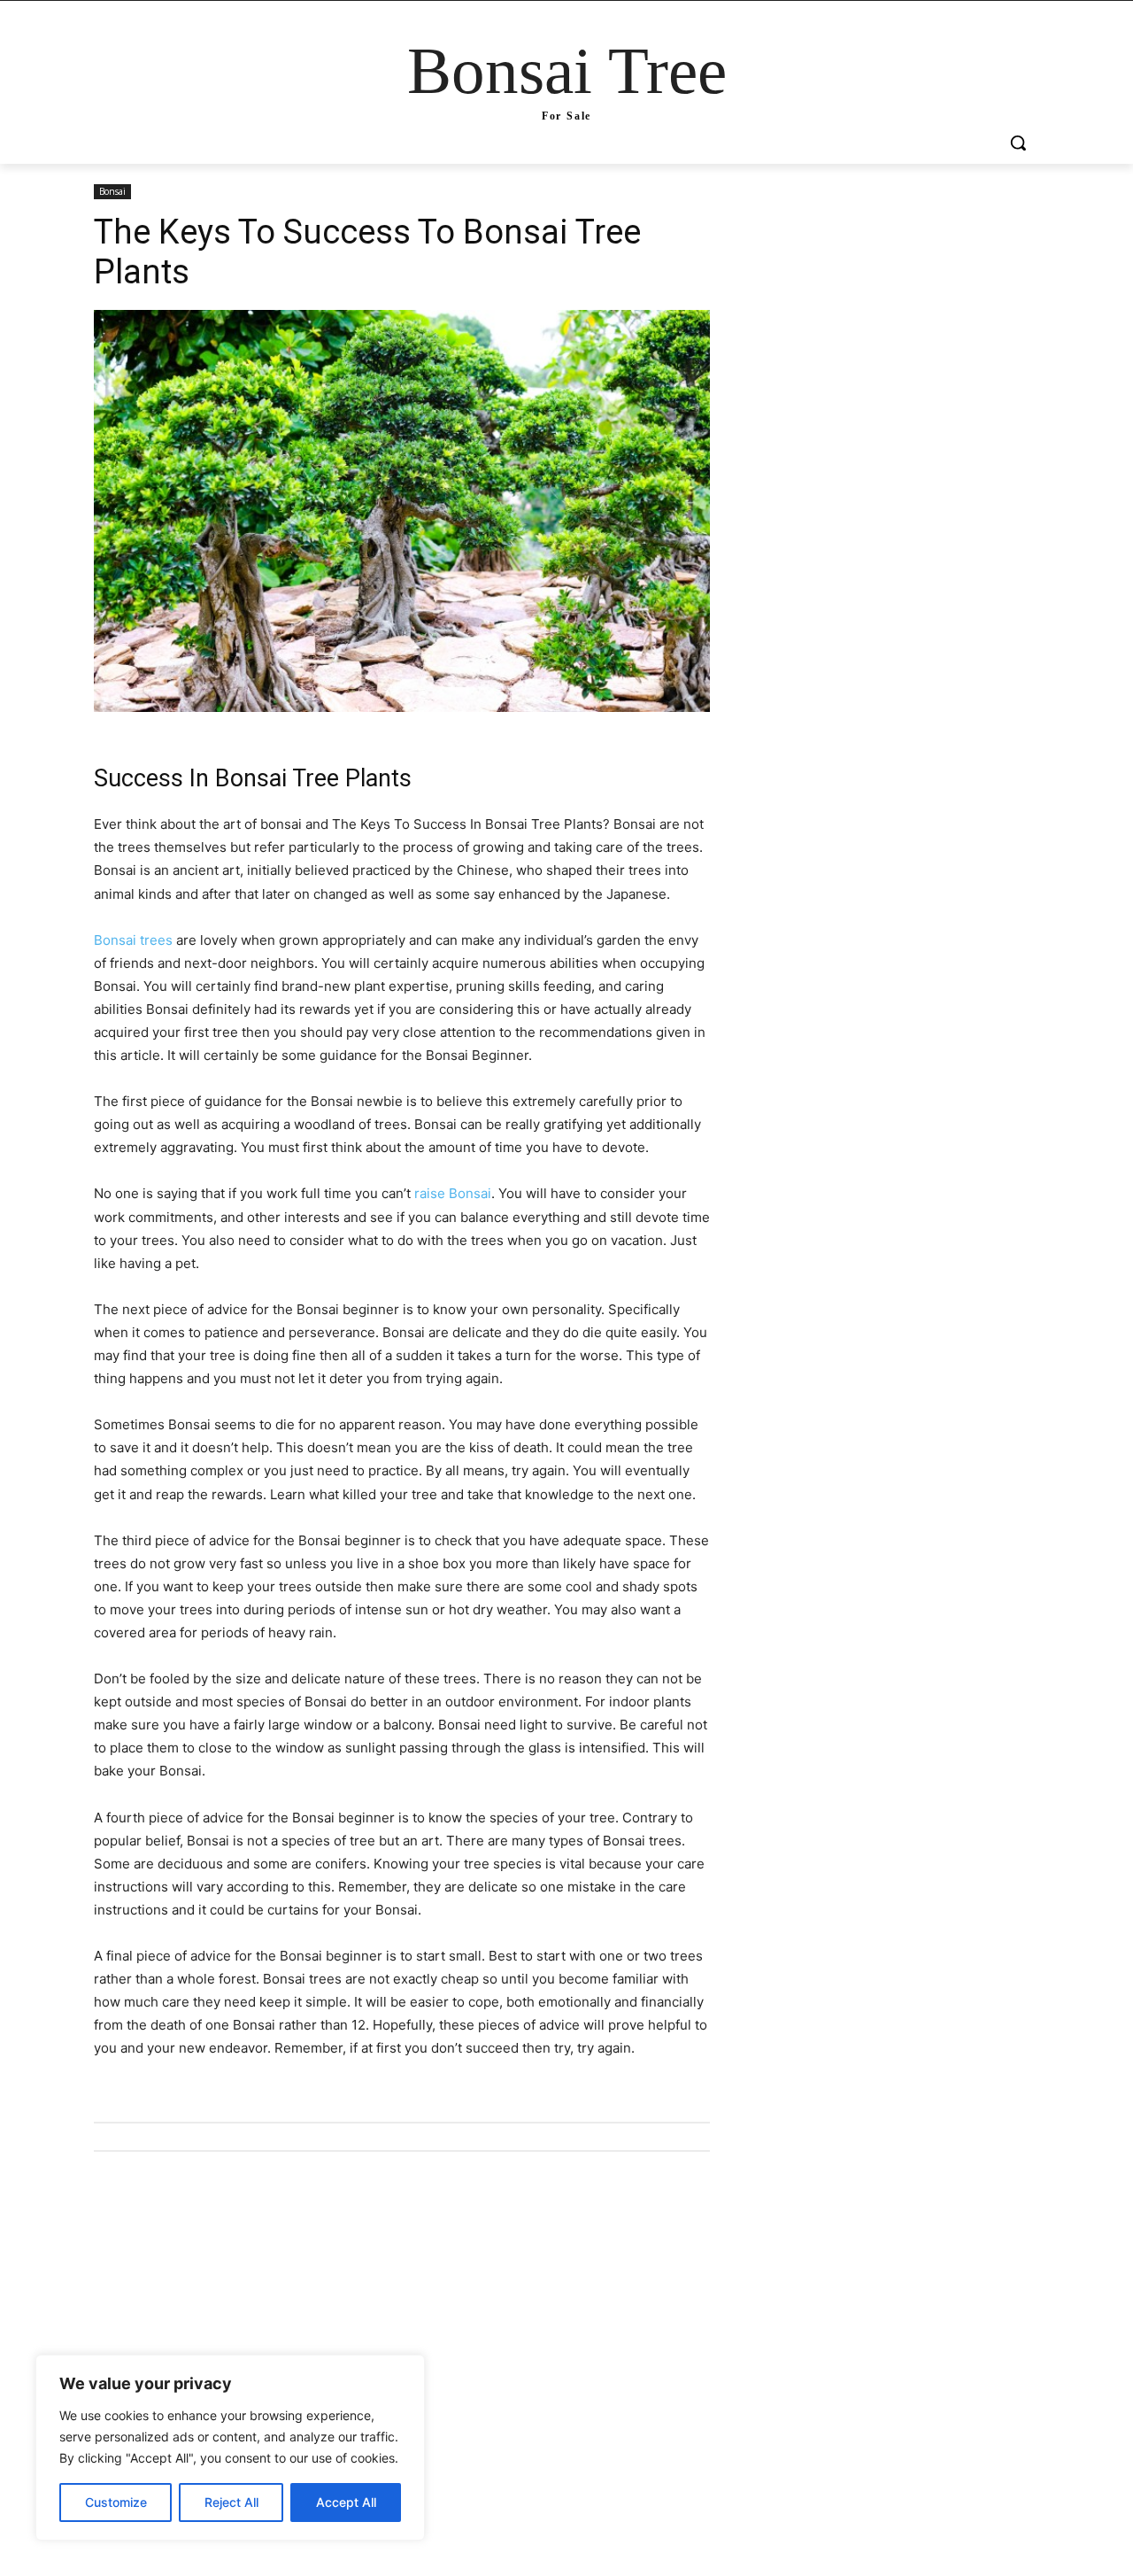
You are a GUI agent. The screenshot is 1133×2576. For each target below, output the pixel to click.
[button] (1018, 143)
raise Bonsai (453, 1193)
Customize (116, 2502)
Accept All (346, 2502)
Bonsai (112, 191)
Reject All (231, 2502)
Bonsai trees (133, 940)
